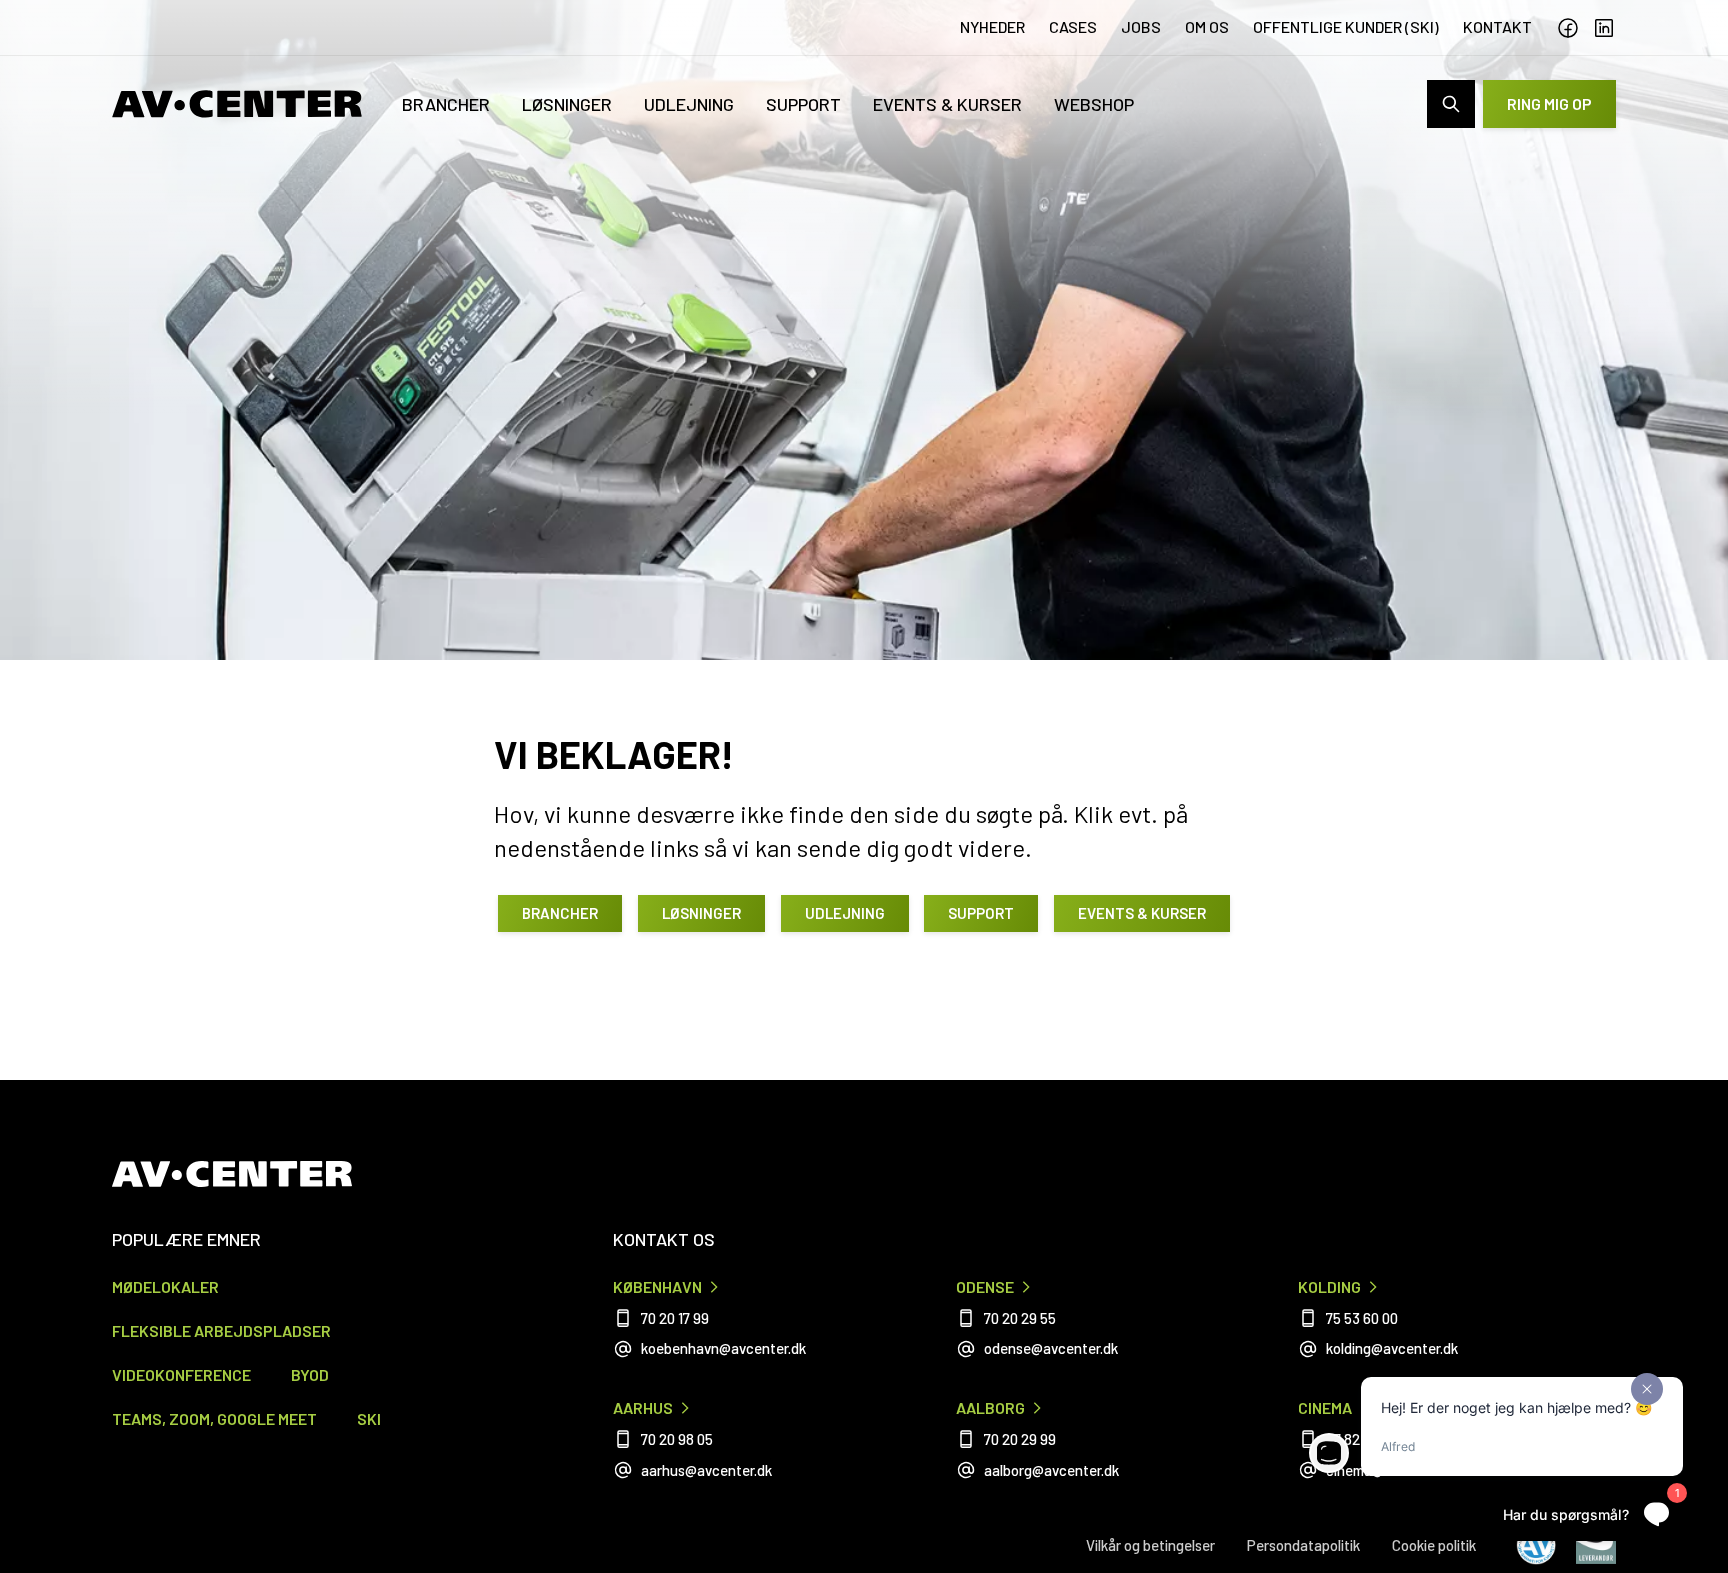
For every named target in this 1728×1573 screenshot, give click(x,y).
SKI (369, 1418)
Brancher (446, 104)
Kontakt (1497, 26)
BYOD (310, 1374)
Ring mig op (1549, 103)
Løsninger (567, 104)
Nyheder (992, 26)
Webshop (1094, 104)
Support (803, 104)
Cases (1073, 26)
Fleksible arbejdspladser (221, 1330)
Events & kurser (947, 104)
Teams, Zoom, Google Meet (214, 1418)
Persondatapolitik (1303, 1545)
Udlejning (689, 104)
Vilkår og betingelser (1150, 1545)
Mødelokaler (165, 1286)
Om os (1207, 26)
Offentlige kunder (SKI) (1346, 26)
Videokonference (181, 1374)
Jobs (1141, 26)
